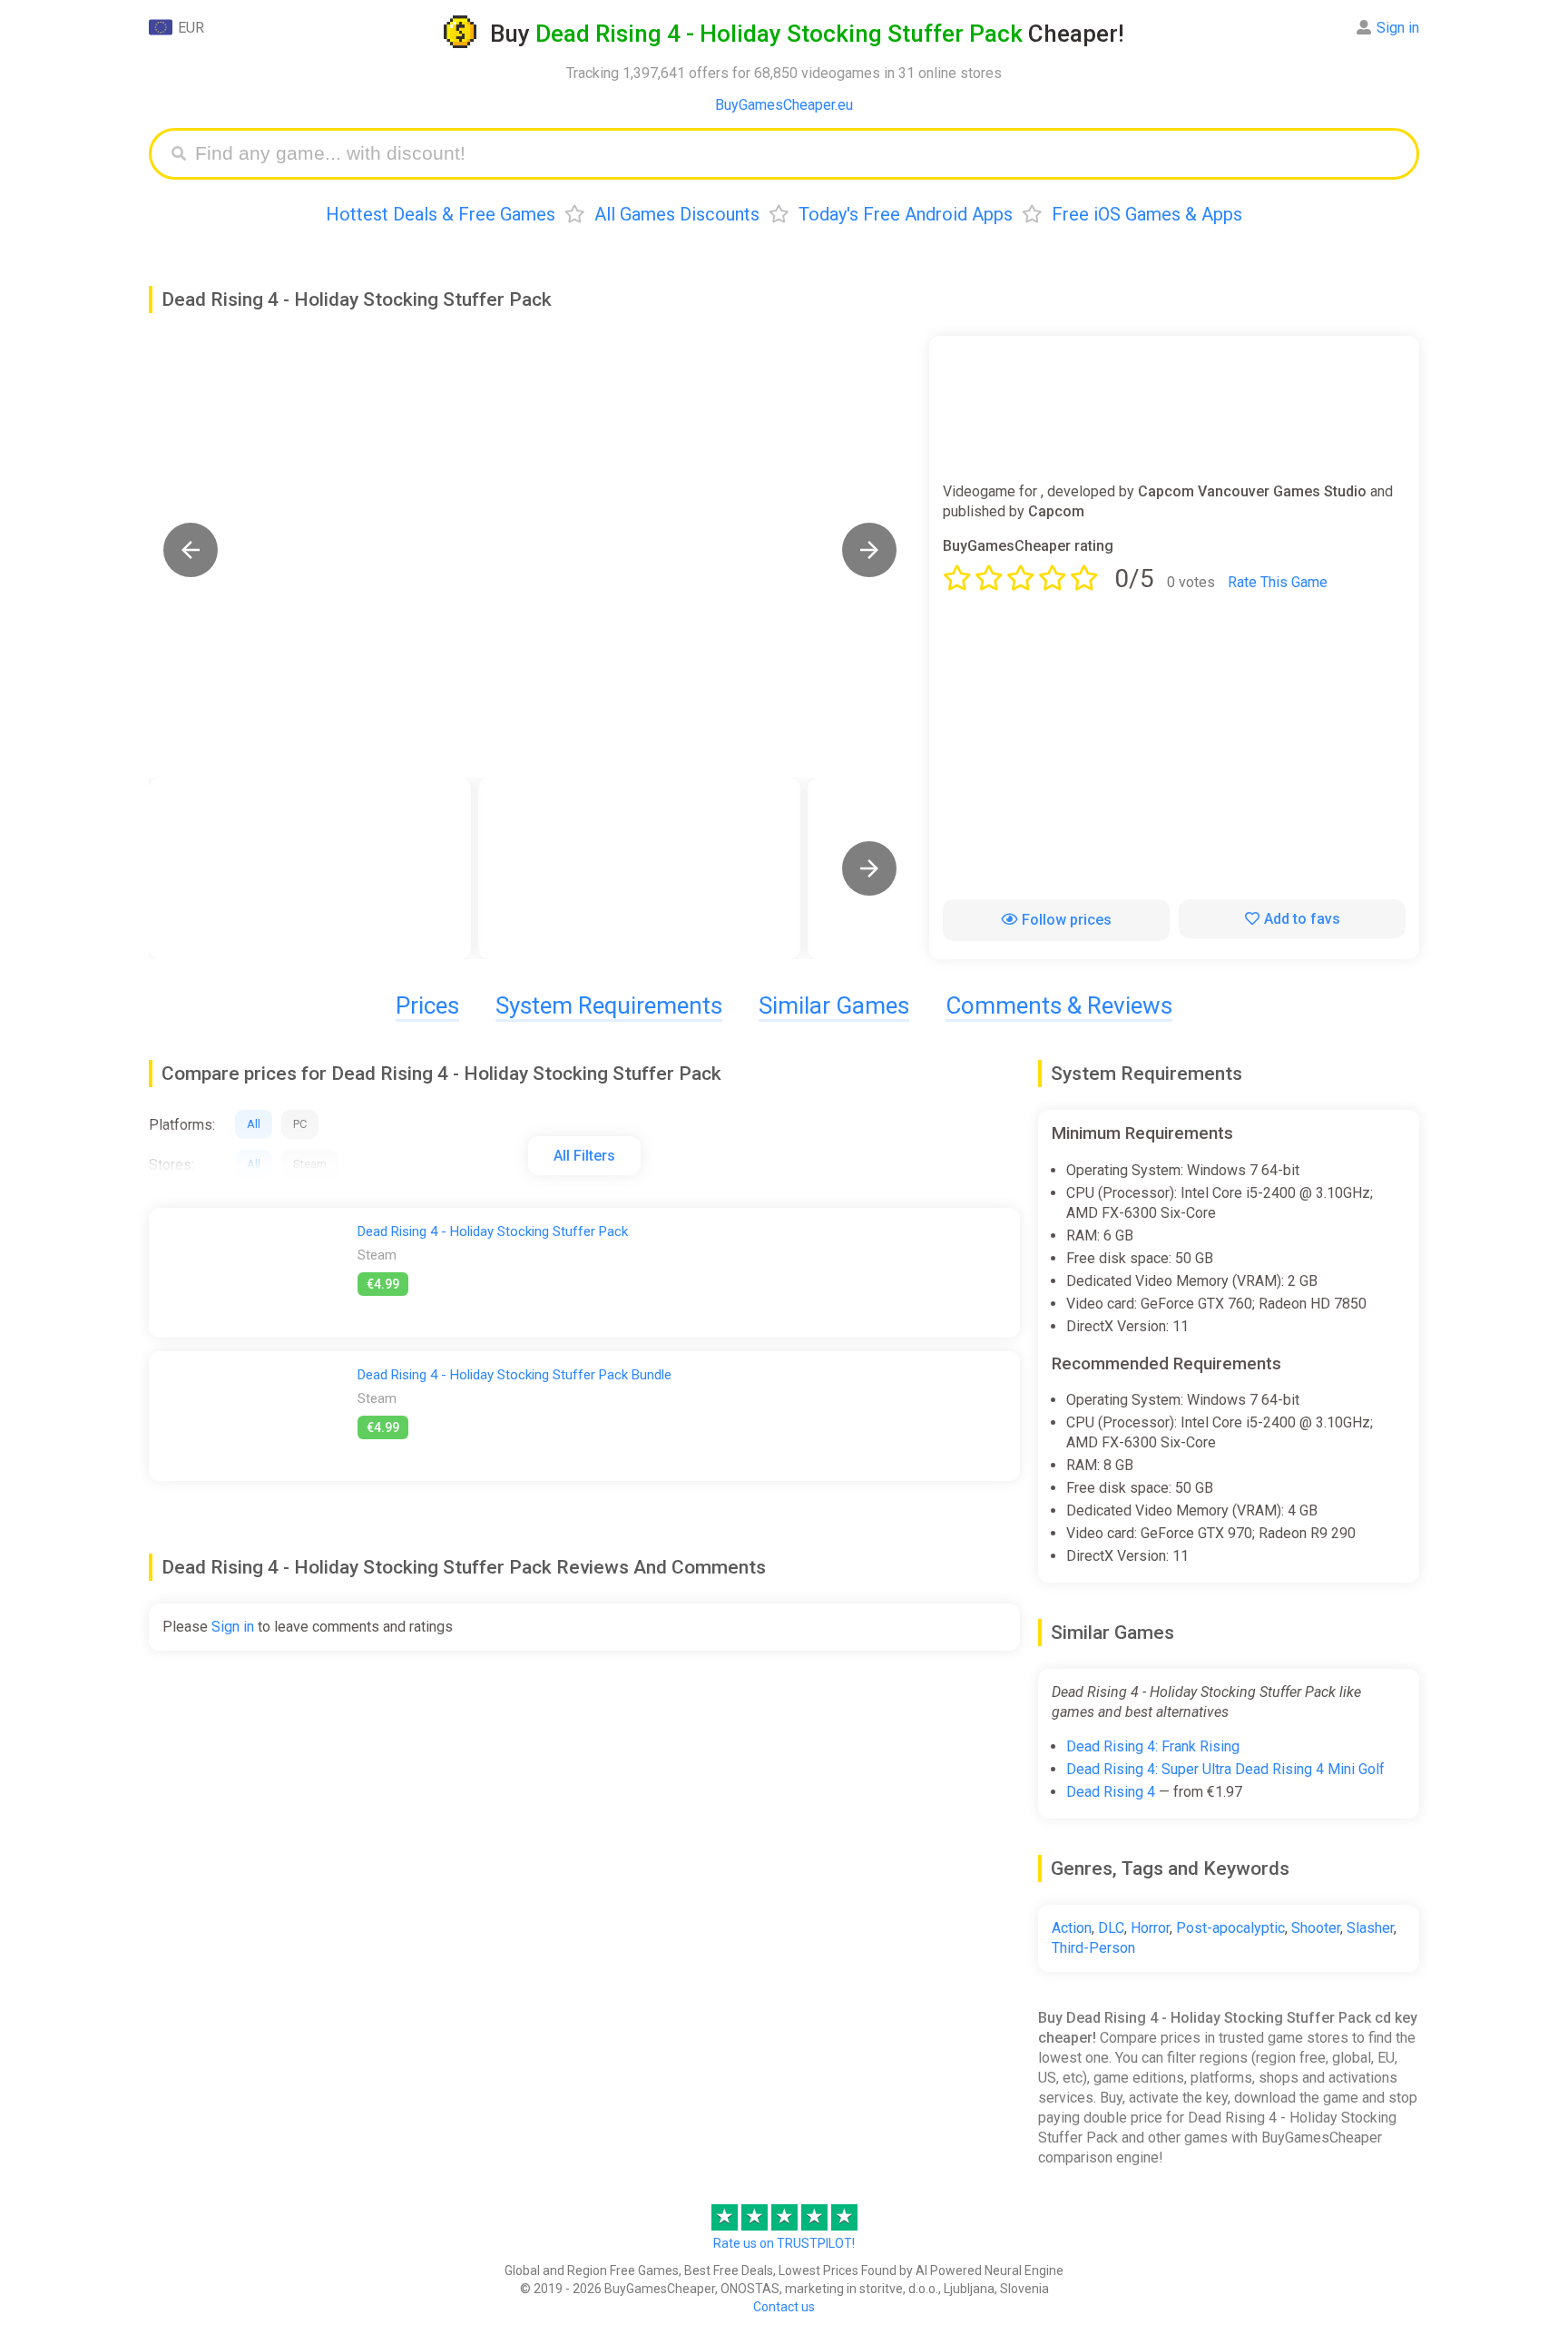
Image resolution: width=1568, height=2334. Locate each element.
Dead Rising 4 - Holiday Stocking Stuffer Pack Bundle (514, 1375)
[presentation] (869, 868)
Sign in (1398, 28)
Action (1072, 1928)
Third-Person (1093, 1948)
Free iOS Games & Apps (1147, 214)
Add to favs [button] (1302, 919)
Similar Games (834, 1005)
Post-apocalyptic (1230, 1928)
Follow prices (1067, 920)
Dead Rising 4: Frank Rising (1153, 1746)
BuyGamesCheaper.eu (784, 105)
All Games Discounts (677, 214)
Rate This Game (1278, 582)
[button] (191, 550)
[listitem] (310, 868)
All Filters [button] (584, 1156)
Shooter (1316, 1928)
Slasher (1370, 1928)
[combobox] (798, 154)
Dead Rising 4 (1111, 1792)
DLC (1111, 1928)
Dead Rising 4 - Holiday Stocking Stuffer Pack (493, 1231)
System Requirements (609, 1005)
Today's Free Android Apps (906, 214)
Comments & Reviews (1059, 1005)
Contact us (784, 2307)
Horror (1150, 1928)
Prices (427, 1005)
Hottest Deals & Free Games (441, 214)
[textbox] (798, 154)
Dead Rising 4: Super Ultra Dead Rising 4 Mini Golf (1225, 1769)
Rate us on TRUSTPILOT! (784, 2243)
